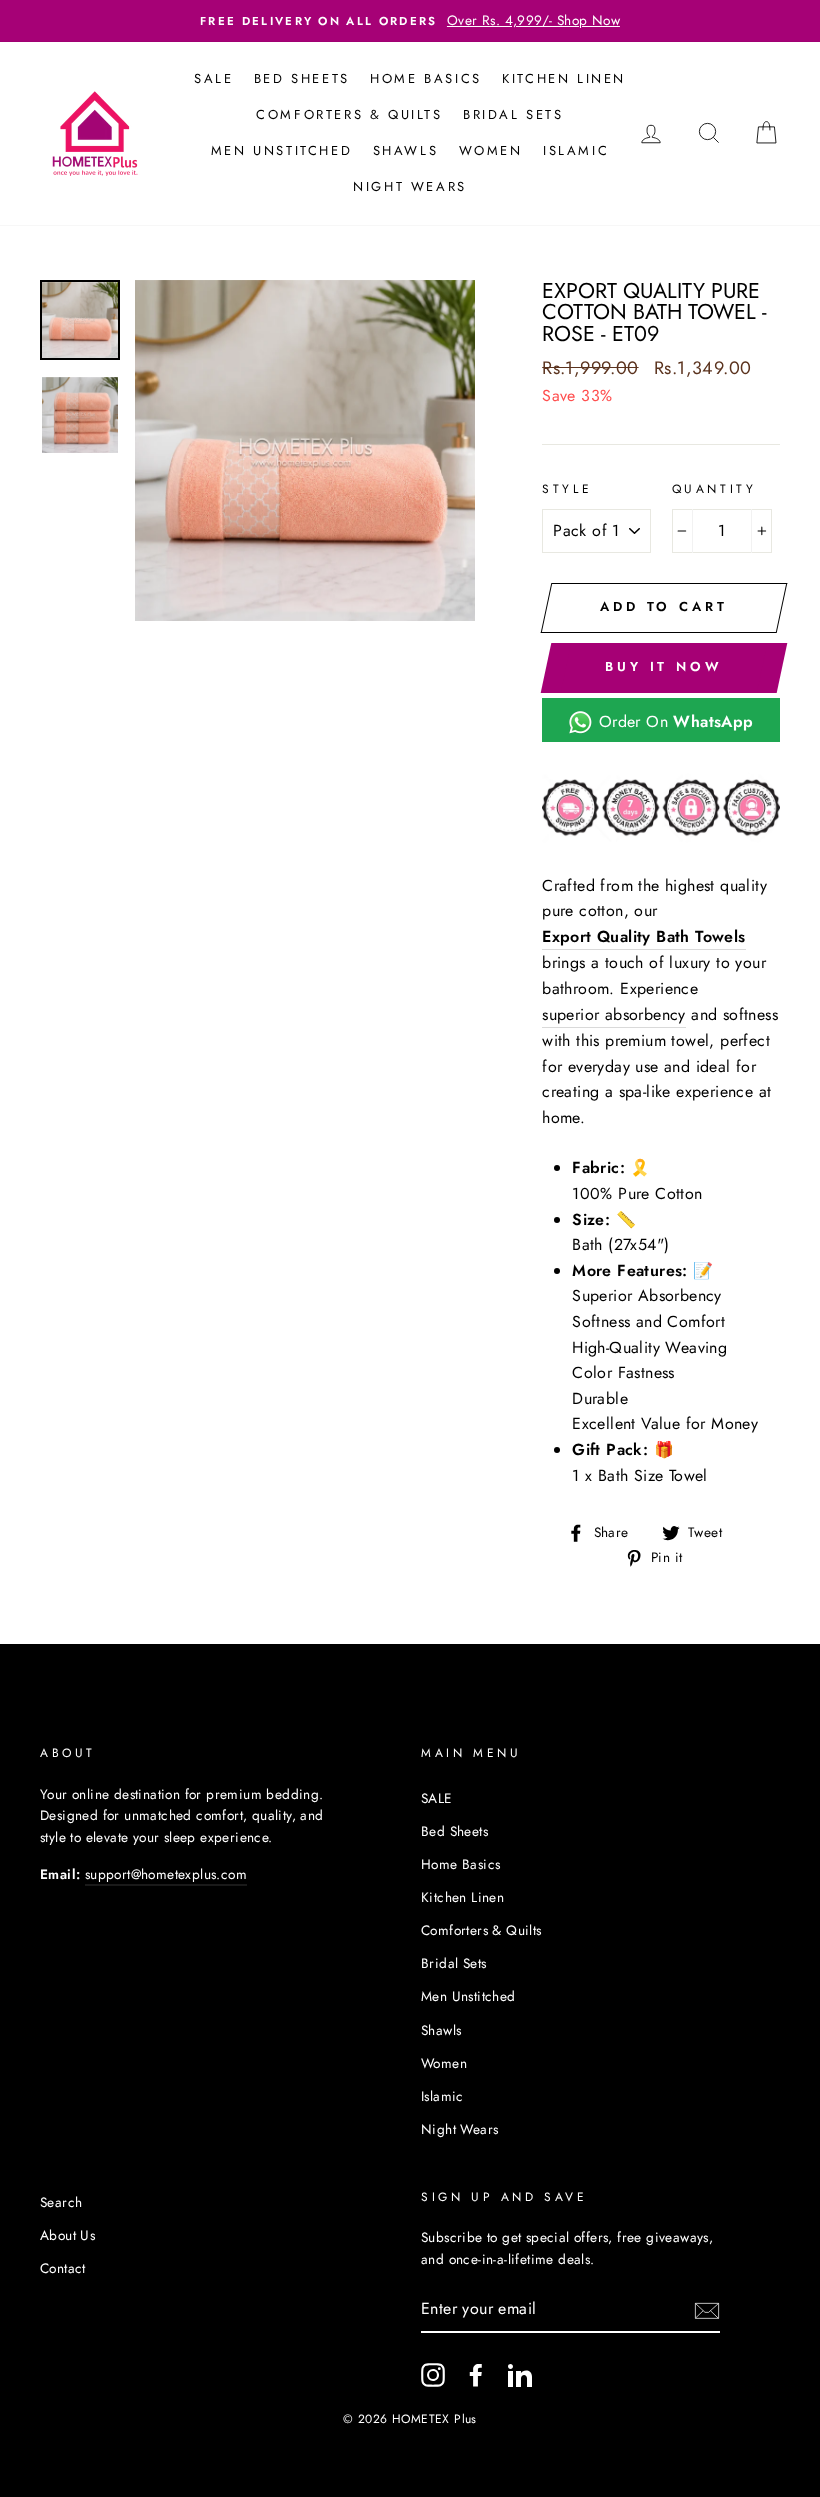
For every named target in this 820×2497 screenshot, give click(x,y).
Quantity (714, 489)
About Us (67, 2235)
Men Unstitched (281, 150)
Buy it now (664, 666)
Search (61, 2202)
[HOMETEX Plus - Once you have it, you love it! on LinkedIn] (520, 2375)
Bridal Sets (513, 114)
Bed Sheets (302, 78)
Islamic (576, 150)
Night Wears (410, 186)
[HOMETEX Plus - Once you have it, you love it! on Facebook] (476, 2375)
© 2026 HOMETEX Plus (410, 2419)
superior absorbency (614, 1014)
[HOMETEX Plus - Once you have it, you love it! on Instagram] (433, 2375)
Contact (63, 2268)
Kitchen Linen (564, 78)
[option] (410, 21)
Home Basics (426, 78)
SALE (213, 78)
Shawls (406, 150)
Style (567, 489)
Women (491, 150)
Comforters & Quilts (349, 114)
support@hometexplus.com (166, 1874)
